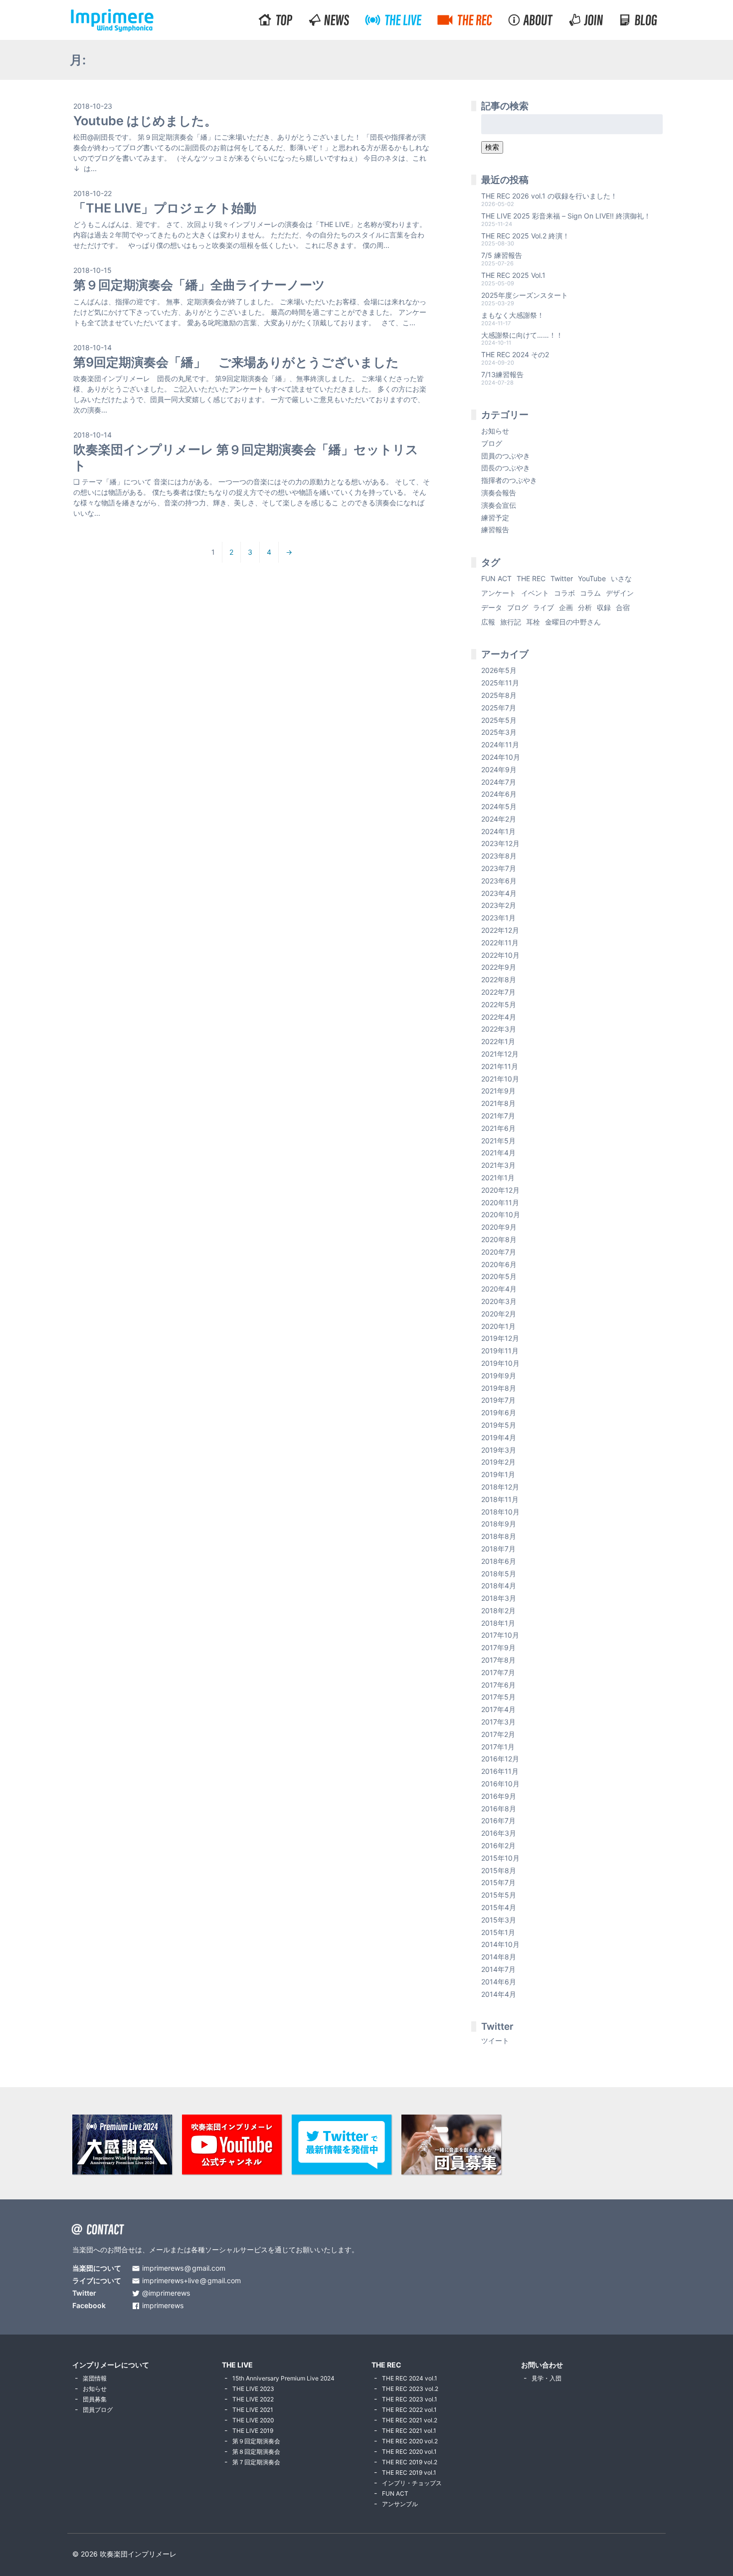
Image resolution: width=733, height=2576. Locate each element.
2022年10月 (500, 955)
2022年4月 (499, 1017)
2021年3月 (498, 1165)
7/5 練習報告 (502, 255)
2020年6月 (499, 1264)
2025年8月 (499, 695)
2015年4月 (499, 1907)
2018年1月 (498, 1623)
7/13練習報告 (502, 374)
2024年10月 (501, 757)
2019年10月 (500, 1363)
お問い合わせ (542, 2365)
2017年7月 (498, 1672)
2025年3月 (499, 732)
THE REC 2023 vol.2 (410, 2389)
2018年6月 (499, 1561)
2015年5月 (499, 1895)
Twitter (562, 578)
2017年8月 (498, 1660)
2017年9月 (498, 1647)
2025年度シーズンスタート (525, 295)
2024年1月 (498, 831)
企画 (566, 607)
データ (492, 607)
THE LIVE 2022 (253, 2399)
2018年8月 (499, 1536)
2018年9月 (499, 1524)
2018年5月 (499, 1574)
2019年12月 (500, 1338)
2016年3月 (499, 1833)
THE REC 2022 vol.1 (409, 2410)
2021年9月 (498, 1091)
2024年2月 (499, 819)
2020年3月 (499, 1301)
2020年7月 (499, 1252)
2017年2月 (498, 1734)
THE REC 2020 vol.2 (410, 2441)
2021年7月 (498, 1116)
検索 (492, 147)
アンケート (499, 593)
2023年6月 (499, 881)
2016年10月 (500, 1784)
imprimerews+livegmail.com (191, 2281)
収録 (604, 607)
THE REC (531, 578)
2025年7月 (499, 708)
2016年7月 (498, 1821)
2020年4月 (499, 1289)
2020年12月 (500, 1190)
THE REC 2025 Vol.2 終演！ (525, 236)
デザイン (620, 593)
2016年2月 (498, 1845)
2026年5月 (499, 670)
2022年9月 (499, 967)
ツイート (495, 2040)
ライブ (544, 607)
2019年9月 (499, 1376)
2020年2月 (499, 1314)
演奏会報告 (499, 493)
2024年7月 (499, 782)
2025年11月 (500, 683)
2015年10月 (500, 1858)
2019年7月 (498, 1400)
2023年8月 (499, 856)
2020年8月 (499, 1239)
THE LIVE (237, 2365)
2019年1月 (498, 1474)
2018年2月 (498, 1610)
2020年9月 (499, 1227)
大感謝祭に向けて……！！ (522, 335)
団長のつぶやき (506, 468)
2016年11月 (500, 1771)
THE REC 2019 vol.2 (410, 2462)
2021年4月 (498, 1153)
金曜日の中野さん (573, 622)
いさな (621, 578)
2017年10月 (500, 1635)
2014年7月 (498, 1969)
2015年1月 (498, 1932)
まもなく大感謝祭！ (513, 315)
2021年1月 (498, 1178)
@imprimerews (166, 2293)
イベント (535, 593)
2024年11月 (500, 745)
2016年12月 (500, 1759)
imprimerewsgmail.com (184, 2268)
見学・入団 (547, 2378)
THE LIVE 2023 (253, 2389)
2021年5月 (498, 1141)
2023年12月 (500, 843)
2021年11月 (500, 1066)
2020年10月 (501, 1214)
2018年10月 (500, 1512)
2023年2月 (499, 905)
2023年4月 (499, 893)
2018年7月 (498, 1549)
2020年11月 (500, 1202)
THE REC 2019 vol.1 (409, 2472)
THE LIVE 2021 (253, 2410)
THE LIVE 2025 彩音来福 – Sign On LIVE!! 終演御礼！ (566, 216)
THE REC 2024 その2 (515, 354)
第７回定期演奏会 (256, 2462)
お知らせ (495, 431)
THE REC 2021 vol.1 (409, 2431)
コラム (590, 593)
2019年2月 (498, 1462)
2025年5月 (499, 720)
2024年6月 (499, 794)
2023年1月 (498, 918)
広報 (488, 622)
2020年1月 (498, 1326)
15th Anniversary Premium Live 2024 (283, 2378)
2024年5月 (499, 806)
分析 (585, 607)
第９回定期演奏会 (256, 2441)
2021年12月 (500, 1054)
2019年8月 (499, 1388)
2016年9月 (499, 1796)
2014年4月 (499, 1994)
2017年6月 (498, 1685)
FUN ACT (496, 578)
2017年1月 (498, 1747)
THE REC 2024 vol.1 (410, 2378)
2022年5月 (499, 1004)
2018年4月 (499, 1586)
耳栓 (533, 622)
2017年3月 (498, 1722)
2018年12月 (500, 1487)
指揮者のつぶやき (509, 480)
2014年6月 (499, 1982)
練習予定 (495, 518)
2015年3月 (499, 1920)
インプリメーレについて (111, 2365)
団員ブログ (98, 2410)
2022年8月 (499, 979)
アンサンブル (400, 2504)
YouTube (592, 578)
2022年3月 (499, 1029)
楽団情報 (95, 2378)
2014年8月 (499, 1957)
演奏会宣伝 (499, 505)
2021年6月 (498, 1128)
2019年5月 (499, 1425)
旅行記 (511, 622)
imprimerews (163, 2306)
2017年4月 (498, 1709)
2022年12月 (500, 930)
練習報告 (495, 530)
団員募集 (95, 2399)
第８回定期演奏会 (256, 2452)
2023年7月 (499, 868)
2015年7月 (498, 1882)
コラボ (564, 593)
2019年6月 (499, 1412)
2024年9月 (499, 769)
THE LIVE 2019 (253, 2431)
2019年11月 (500, 1351)
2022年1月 (498, 1041)
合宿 (623, 607)
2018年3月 (499, 1598)
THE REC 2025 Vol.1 (513, 275)
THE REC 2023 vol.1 (410, 2399)
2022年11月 (500, 943)
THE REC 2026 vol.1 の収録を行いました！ (549, 196)
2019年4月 (499, 1437)
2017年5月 (498, 1697)
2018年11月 (500, 1499)
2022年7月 (498, 992)
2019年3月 (499, 1450)
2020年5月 (499, 1276)
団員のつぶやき (506, 456)
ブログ (492, 443)
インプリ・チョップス (412, 2483)
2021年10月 (500, 1079)
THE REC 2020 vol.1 (409, 2452)
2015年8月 (499, 1870)
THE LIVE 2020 (253, 2420)
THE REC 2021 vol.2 (410, 2420)
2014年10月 (500, 1944)
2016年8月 (499, 1809)
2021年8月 (498, 1103)
